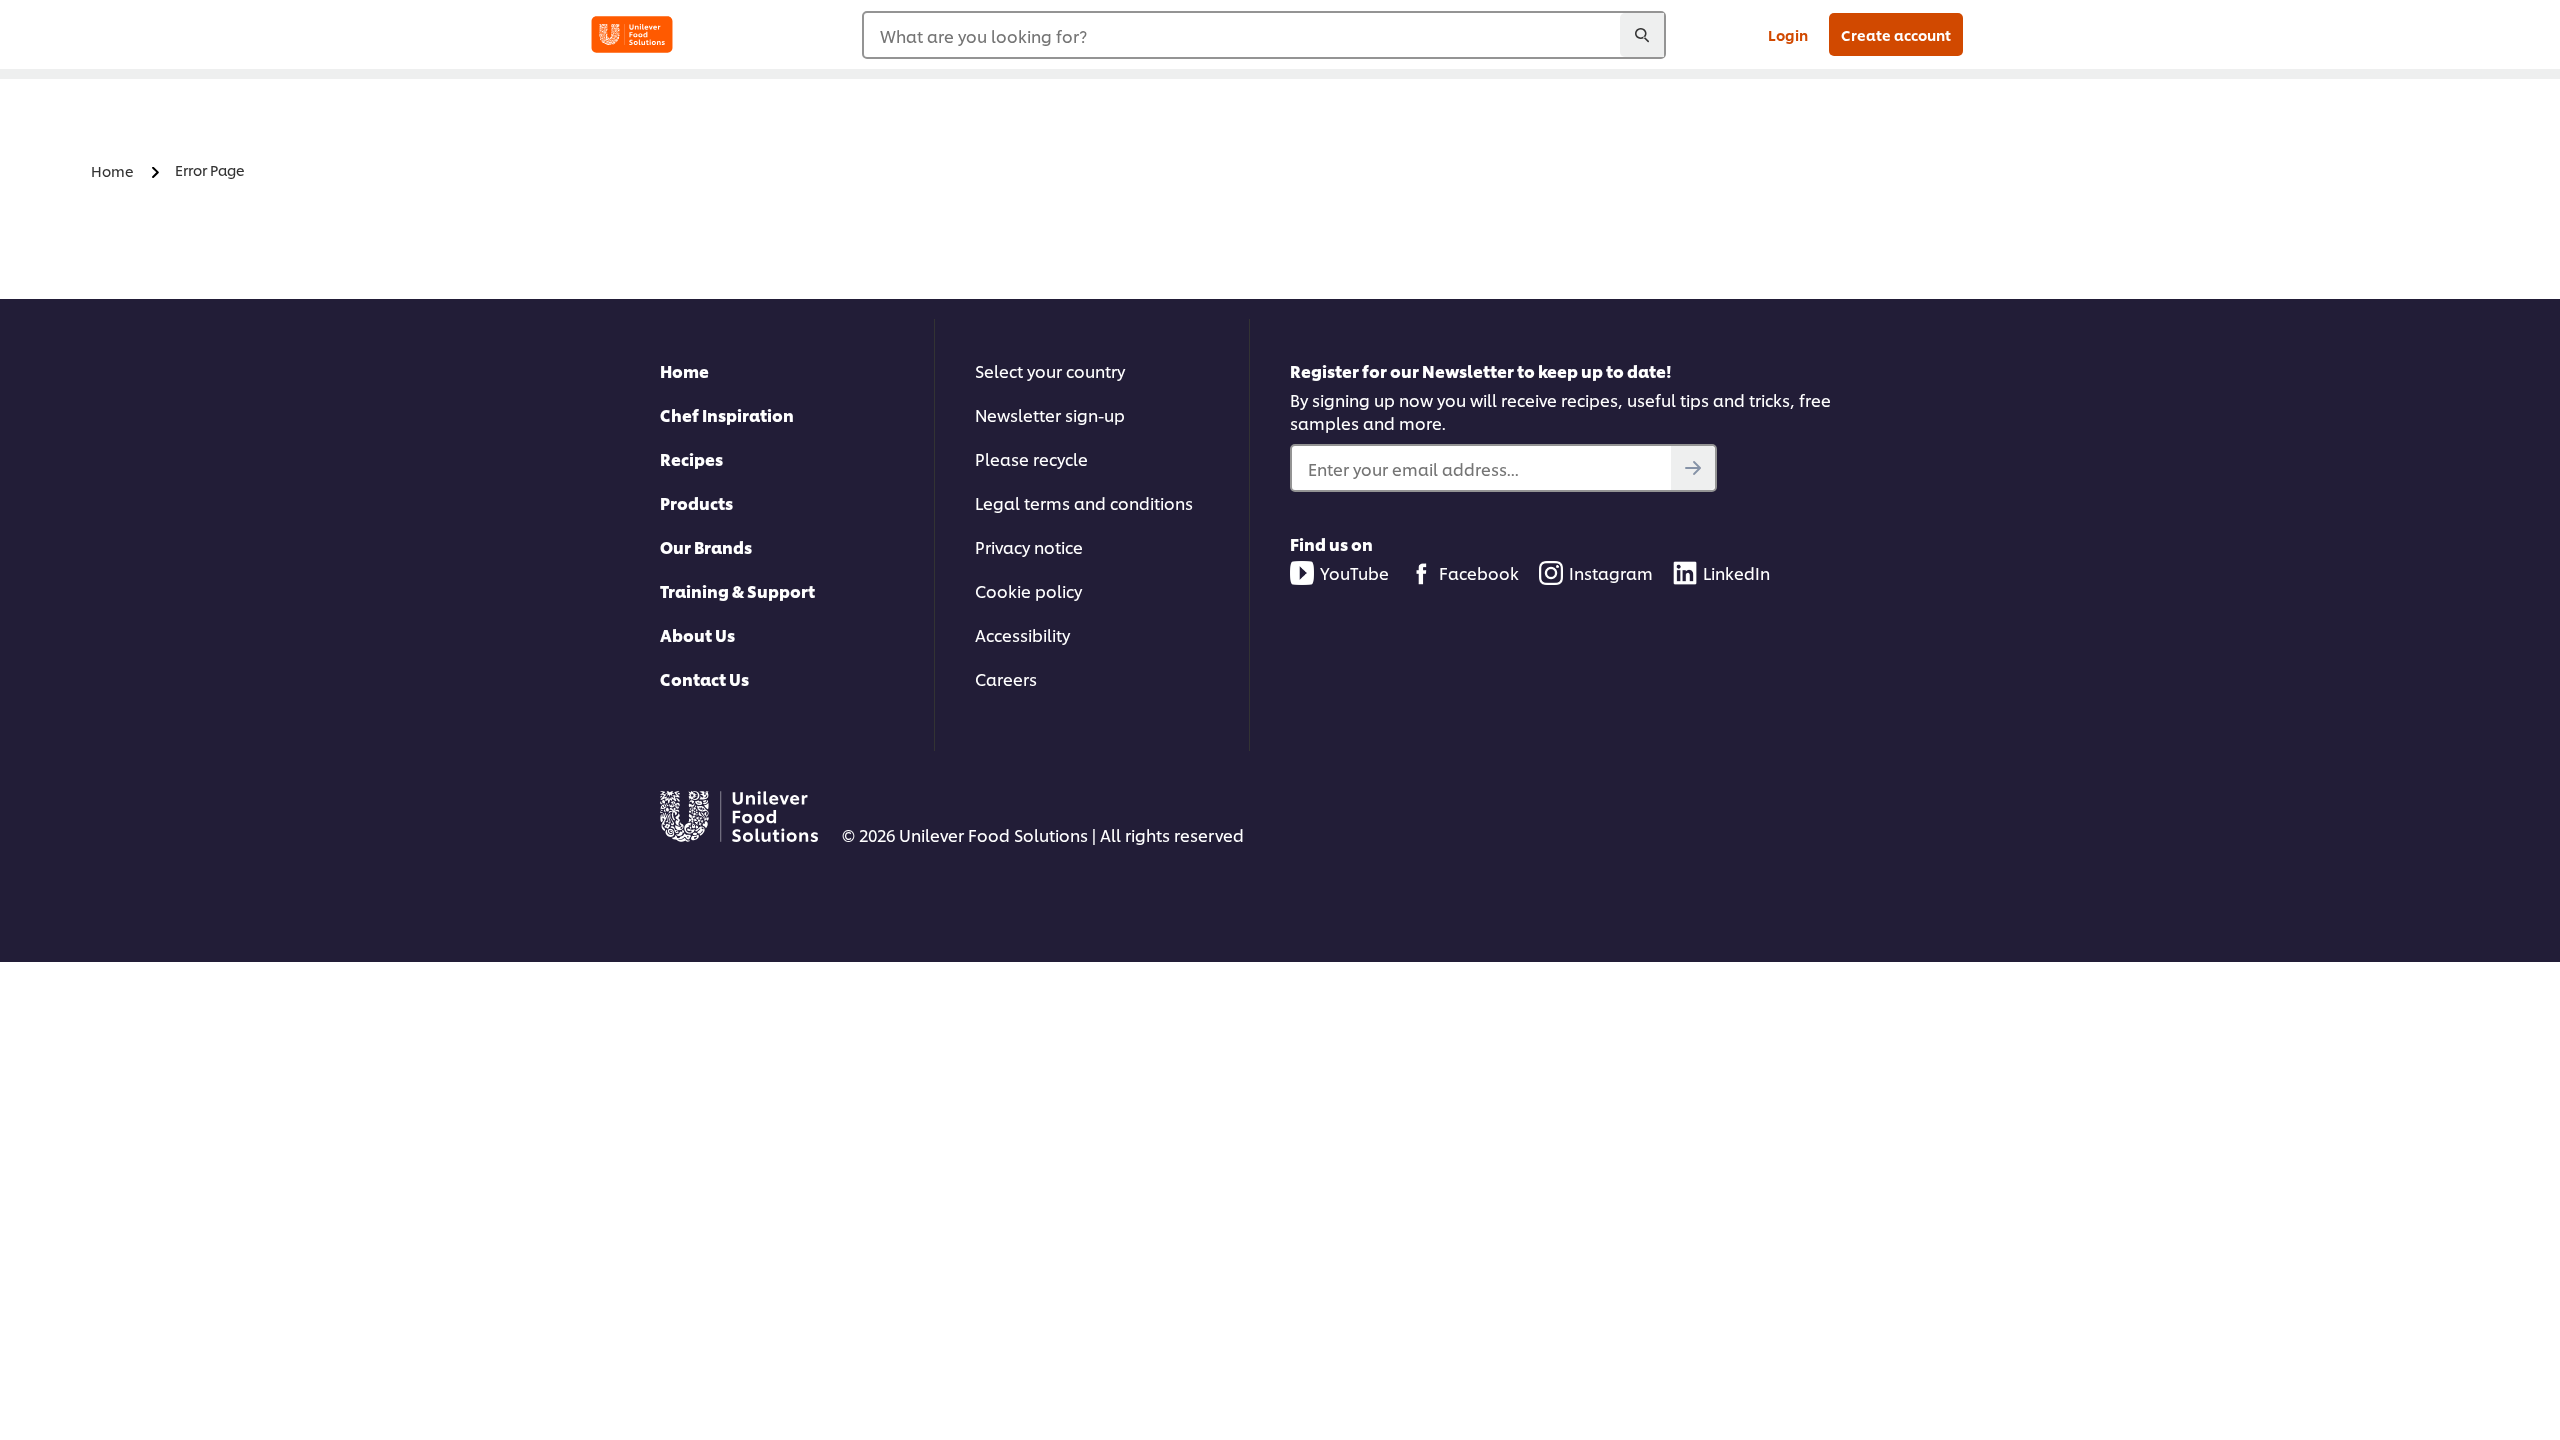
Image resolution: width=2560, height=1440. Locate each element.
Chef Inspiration (727, 414)
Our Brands (706, 546)
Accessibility (1022, 634)
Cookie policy (1028, 590)
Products (696, 502)
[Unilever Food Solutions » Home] (632, 34)
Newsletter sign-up (1050, 414)
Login (1788, 34)
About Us (697, 634)
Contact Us (704, 678)
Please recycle (1031, 458)
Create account (1896, 34)
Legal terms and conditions (1084, 502)
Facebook (1479, 572)
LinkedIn (1736, 572)
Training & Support (737, 590)
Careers (1006, 678)
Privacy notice (1029, 546)
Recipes (691, 458)
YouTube (1354, 572)
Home (684, 370)
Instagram (1611, 572)
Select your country (1050, 370)
